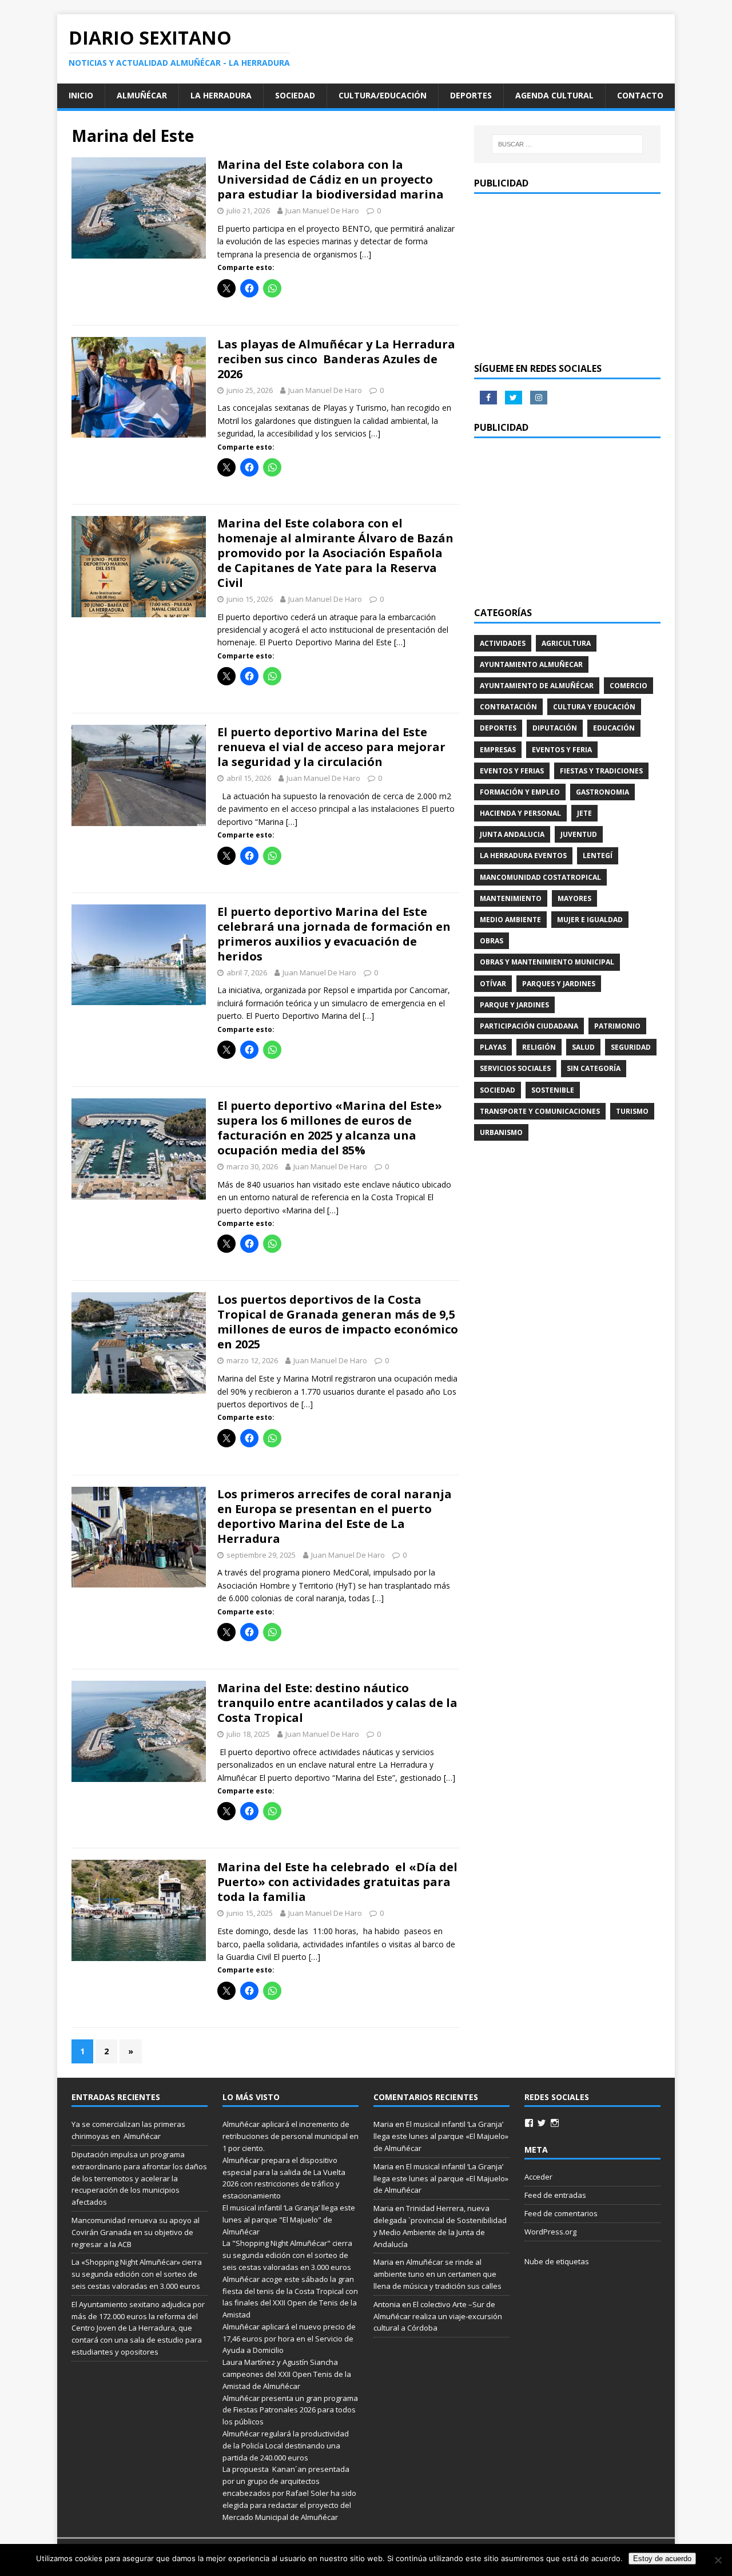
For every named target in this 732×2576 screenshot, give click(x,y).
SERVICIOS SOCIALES (515, 1068)
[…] (365, 254)
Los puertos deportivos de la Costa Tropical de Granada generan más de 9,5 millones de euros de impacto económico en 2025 (338, 1322)
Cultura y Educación (594, 707)
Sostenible (553, 1090)
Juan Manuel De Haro (322, 211)
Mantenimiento (511, 898)
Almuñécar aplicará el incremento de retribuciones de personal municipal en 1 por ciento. (291, 2136)
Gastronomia (602, 792)
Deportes (471, 95)
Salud (583, 1047)
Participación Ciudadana (529, 1026)
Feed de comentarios (561, 2213)
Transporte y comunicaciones (540, 1111)
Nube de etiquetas (557, 2261)
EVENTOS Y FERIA (562, 750)
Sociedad (295, 95)
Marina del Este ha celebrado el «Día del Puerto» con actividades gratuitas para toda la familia (337, 1882)
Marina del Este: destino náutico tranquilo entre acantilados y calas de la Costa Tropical (337, 1703)
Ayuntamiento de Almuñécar (537, 686)
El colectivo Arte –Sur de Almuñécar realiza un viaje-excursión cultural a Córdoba (438, 2316)
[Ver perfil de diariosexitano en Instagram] (555, 2123)
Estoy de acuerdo (662, 2559)
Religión (539, 1047)
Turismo (632, 1111)
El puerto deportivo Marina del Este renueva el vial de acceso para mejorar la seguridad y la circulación (331, 747)
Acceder (538, 2177)
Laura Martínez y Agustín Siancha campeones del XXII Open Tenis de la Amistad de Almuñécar (287, 2374)
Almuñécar (142, 95)
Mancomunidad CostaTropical (540, 877)
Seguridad (631, 1047)
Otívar (493, 984)
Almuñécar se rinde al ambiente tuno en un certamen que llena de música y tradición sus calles (437, 2274)
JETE (584, 813)
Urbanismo (501, 1132)
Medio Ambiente (510, 920)
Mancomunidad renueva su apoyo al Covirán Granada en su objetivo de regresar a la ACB (136, 2232)
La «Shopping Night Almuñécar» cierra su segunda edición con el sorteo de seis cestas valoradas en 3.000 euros (137, 2274)
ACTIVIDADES (503, 643)
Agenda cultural (554, 95)
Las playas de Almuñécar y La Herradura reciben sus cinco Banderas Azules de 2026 (336, 359)
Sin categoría (594, 1068)
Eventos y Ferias (512, 771)
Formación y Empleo (520, 792)
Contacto (640, 95)
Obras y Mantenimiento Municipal (547, 962)
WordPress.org (550, 2232)
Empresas (498, 750)
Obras (492, 941)
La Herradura (221, 95)
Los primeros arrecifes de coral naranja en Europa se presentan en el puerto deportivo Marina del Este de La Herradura (335, 1516)
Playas (493, 1047)
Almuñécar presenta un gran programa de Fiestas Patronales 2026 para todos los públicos (290, 2410)
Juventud (579, 834)
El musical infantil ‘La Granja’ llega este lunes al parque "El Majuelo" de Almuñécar (289, 2220)
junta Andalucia (512, 834)
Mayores (574, 898)
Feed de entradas (555, 2195)
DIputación (555, 728)
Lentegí (598, 856)
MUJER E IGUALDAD (590, 920)
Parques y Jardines (559, 984)
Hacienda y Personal (520, 813)
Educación (614, 728)
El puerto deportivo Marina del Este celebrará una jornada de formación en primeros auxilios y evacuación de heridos (334, 934)
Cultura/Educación (383, 95)
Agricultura (566, 643)
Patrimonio (617, 1026)
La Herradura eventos (523, 856)
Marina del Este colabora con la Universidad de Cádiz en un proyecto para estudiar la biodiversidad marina (331, 179)
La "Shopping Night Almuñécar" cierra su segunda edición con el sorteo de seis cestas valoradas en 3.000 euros (288, 2255)
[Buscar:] (567, 144)
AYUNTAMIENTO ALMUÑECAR (531, 664)
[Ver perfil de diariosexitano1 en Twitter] (542, 2123)
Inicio (81, 95)
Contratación (508, 707)
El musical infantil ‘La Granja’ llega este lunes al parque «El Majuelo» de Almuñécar (441, 2136)
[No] (718, 2560)
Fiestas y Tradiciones (601, 771)
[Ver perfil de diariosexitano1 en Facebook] (529, 2123)
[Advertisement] (567, 277)
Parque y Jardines (514, 1005)
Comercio (628, 686)
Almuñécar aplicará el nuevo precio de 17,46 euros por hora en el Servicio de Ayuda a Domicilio (289, 2339)
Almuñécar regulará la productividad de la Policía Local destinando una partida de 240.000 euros (286, 2446)
